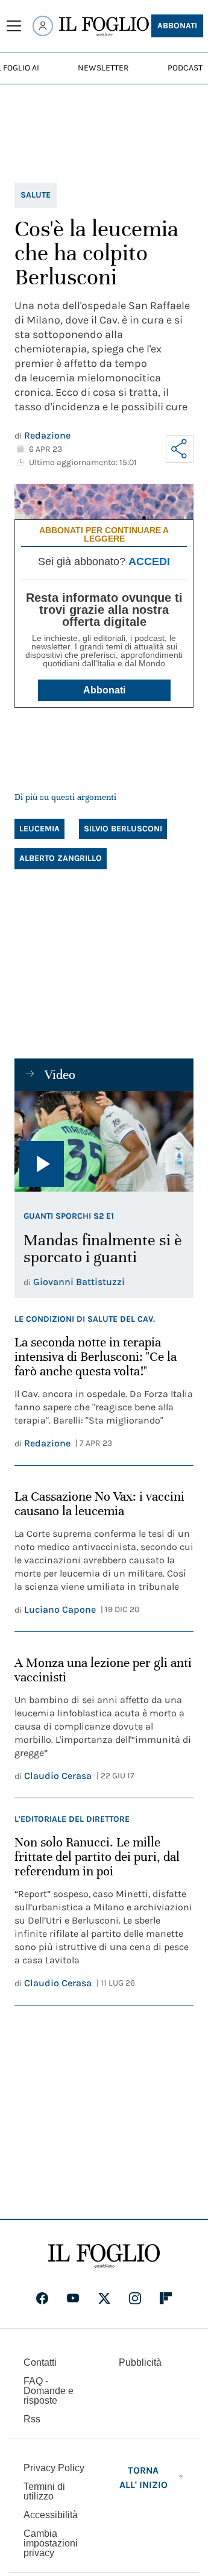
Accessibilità (51, 2515)
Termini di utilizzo (44, 2491)
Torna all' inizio (143, 2478)
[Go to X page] (104, 2298)
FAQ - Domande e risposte (49, 2391)
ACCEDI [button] (149, 561)
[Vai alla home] (104, 27)
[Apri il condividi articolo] (180, 449)
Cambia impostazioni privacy (51, 2543)
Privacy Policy (54, 2468)
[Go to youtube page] (73, 2298)
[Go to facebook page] (42, 2298)
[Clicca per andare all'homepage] (104, 2256)
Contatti (40, 2362)
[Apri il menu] (14, 26)
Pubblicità (140, 2362)
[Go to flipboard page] (166, 2298)
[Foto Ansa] (104, 1141)
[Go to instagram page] (135, 2298)
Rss (32, 2419)
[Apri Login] (43, 26)
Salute (36, 195)
